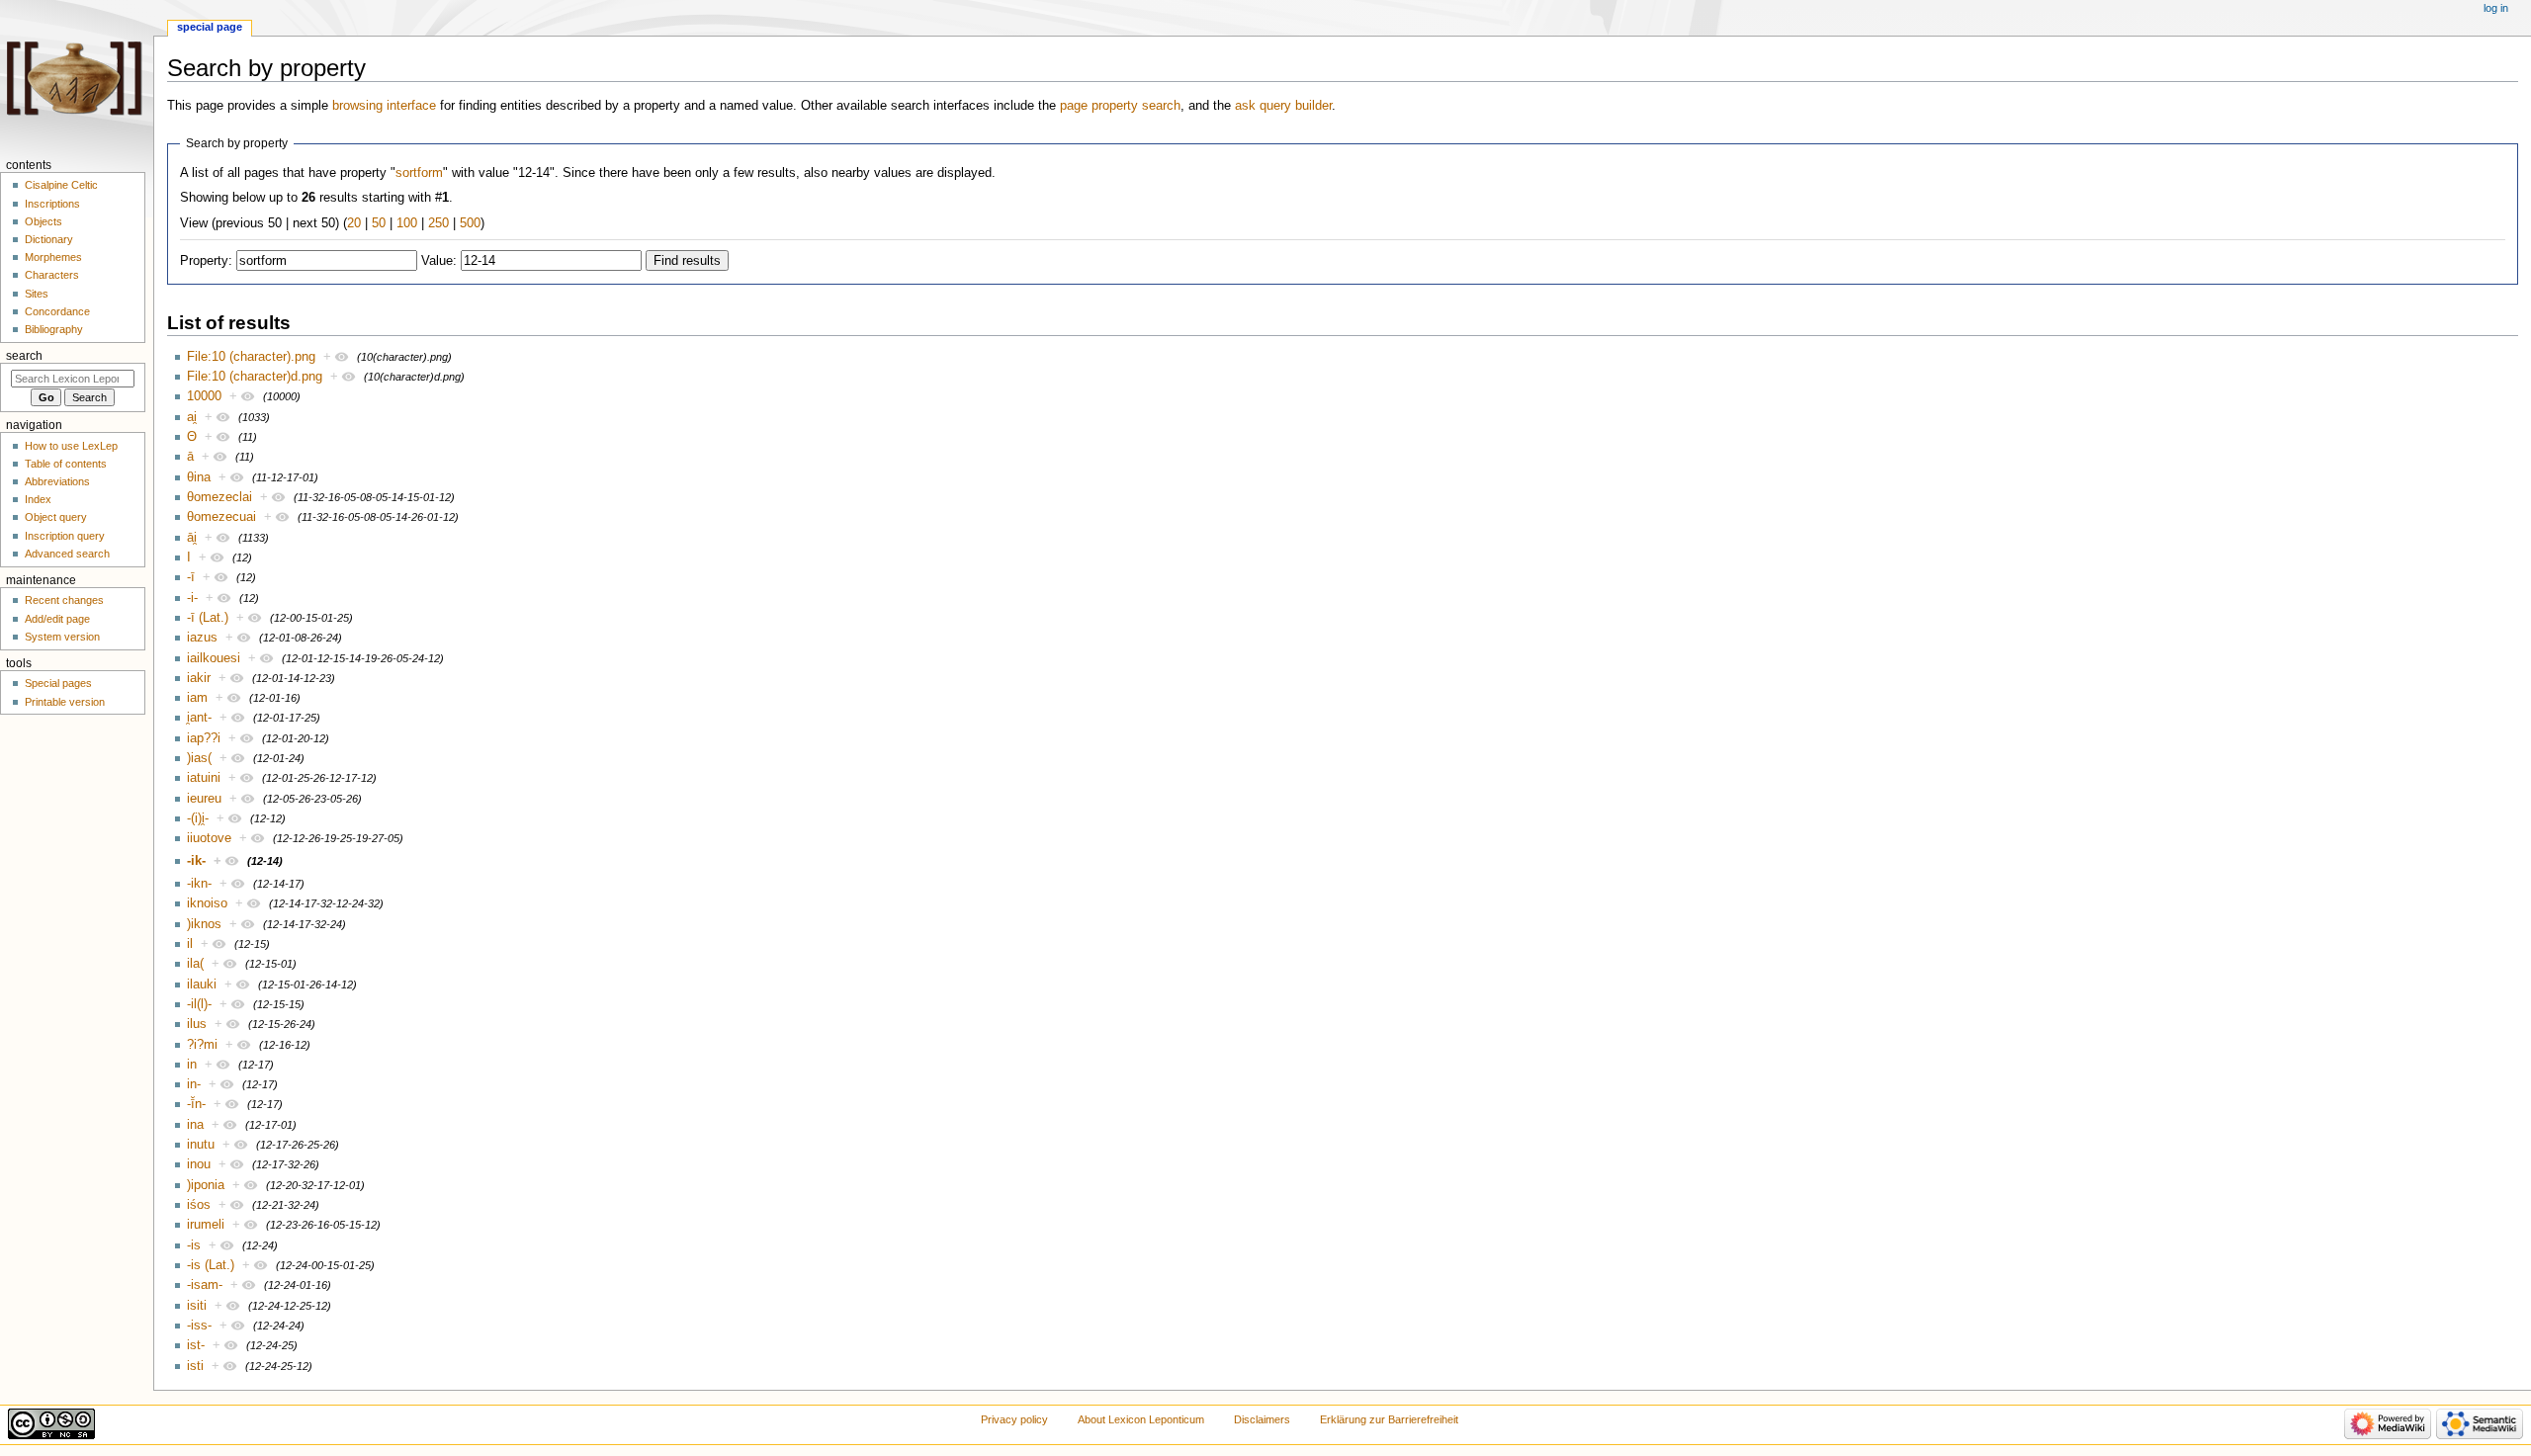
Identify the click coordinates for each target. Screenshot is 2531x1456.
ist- (196, 1345)
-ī (191, 577)
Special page (210, 27)
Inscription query (65, 536)
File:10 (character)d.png (255, 377)
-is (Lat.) (211, 1265)
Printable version (65, 702)
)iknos (204, 924)
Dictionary (49, 239)
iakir (199, 678)
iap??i (204, 738)
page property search (1120, 106)
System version (62, 637)
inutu (201, 1145)
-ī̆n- (196, 1104)
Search (24, 356)
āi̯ (192, 538)
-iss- (199, 1326)
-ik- (196, 861)
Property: (206, 261)
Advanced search (67, 554)
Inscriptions (52, 204)
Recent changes (64, 600)
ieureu (204, 799)
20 (354, 223)
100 (407, 223)
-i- (192, 598)
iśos (199, 1205)
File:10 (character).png (251, 357)
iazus (202, 638)
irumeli (206, 1225)
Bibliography (54, 329)
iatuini (204, 778)
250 (438, 223)
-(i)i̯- (198, 818)
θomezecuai (221, 517)
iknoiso (207, 903)
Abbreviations (57, 481)
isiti (197, 1306)
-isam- (205, 1285)
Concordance (57, 311)
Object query (56, 517)
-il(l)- (199, 1004)
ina (195, 1125)
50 (379, 223)
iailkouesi (214, 658)
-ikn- (199, 884)
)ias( (199, 758)
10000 (204, 396)
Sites (37, 294)
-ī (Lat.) (208, 618)
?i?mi (202, 1045)
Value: (439, 261)
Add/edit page (57, 619)
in (192, 1065)
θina (199, 477)
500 (470, 223)
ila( (195, 964)
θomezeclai (219, 497)
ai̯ (192, 417)
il (190, 944)
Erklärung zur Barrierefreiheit (1389, 1419)
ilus (197, 1024)
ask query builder (1283, 106)
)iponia (206, 1185)
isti (195, 1366)
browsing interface (384, 106)
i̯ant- (199, 718)
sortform (419, 173)
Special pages (58, 683)
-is (194, 1245)
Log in (2496, 8)
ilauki (202, 985)
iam (197, 698)
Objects (44, 221)
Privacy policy (1014, 1419)
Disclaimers (1262, 1419)
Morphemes (53, 257)
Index (38, 499)
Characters (52, 275)
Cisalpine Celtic (61, 185)
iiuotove (209, 838)
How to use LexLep (71, 446)
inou (199, 1164)
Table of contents (66, 464)
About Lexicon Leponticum (1141, 1419)
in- (194, 1084)
